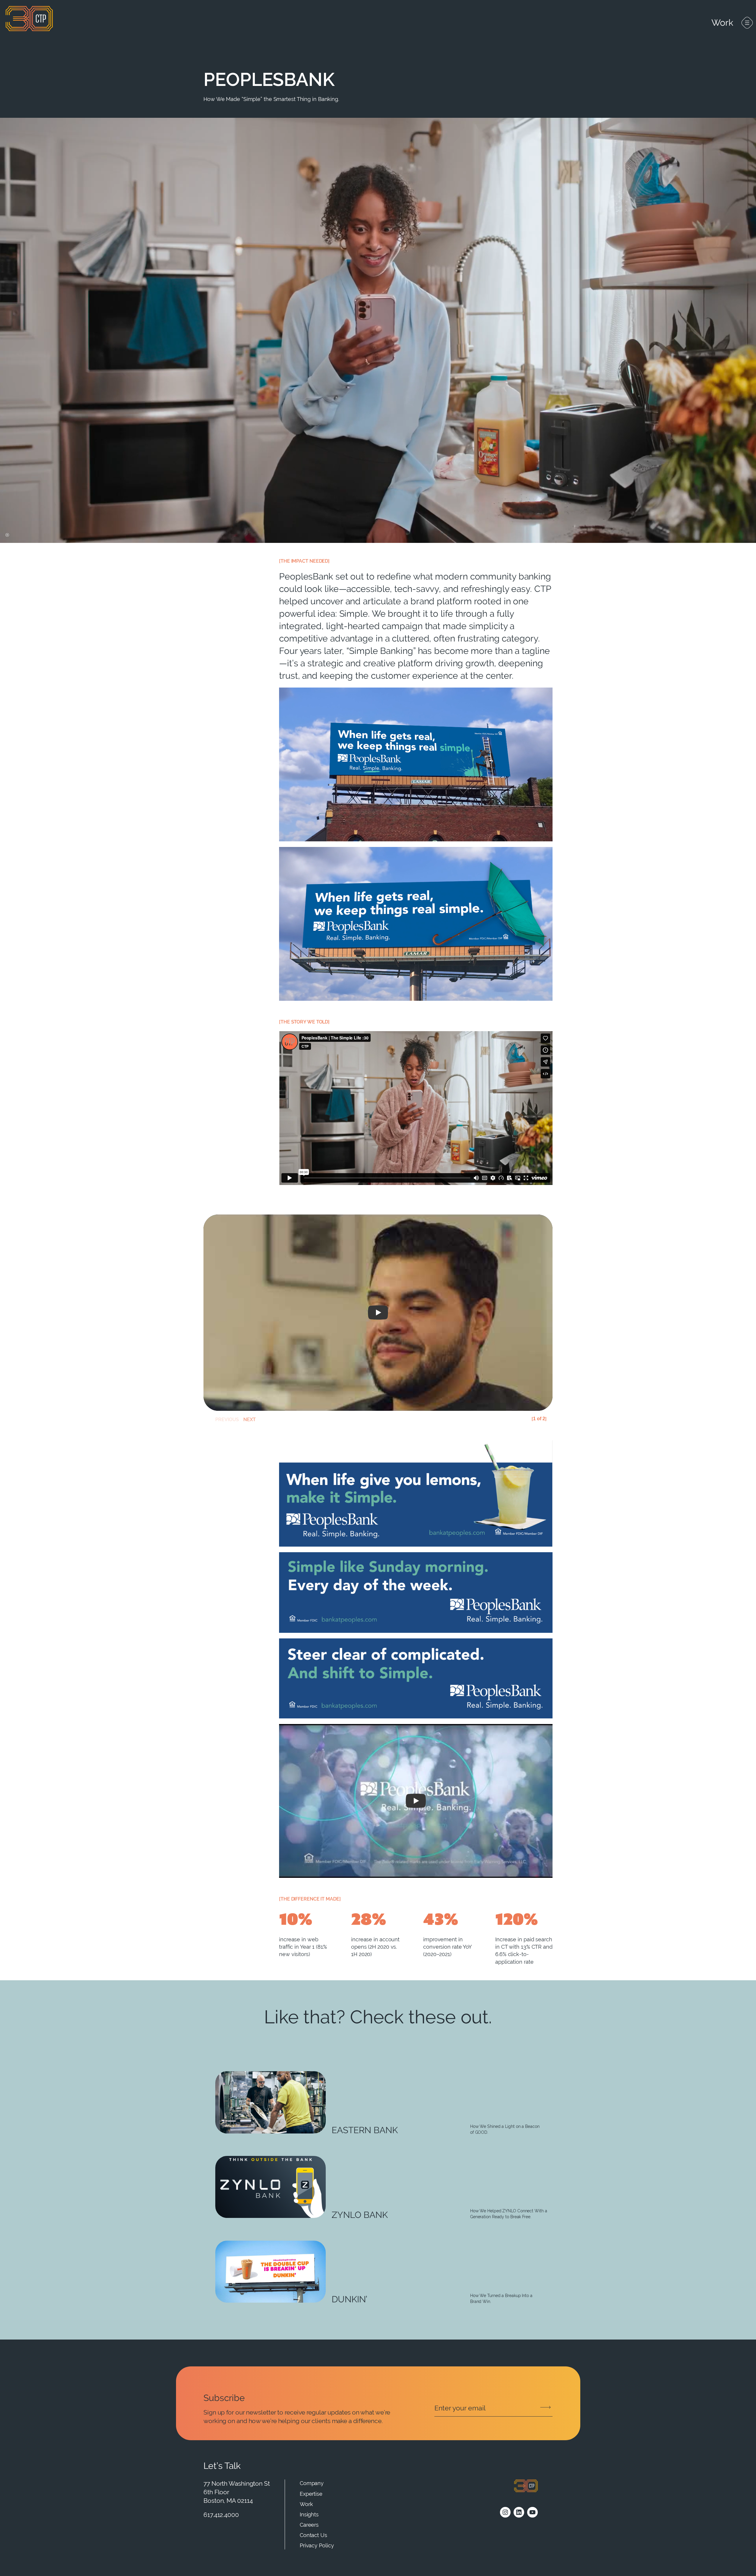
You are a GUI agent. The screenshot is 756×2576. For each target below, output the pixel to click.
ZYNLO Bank (360, 2215)
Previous (218, 1420)
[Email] (493, 2408)
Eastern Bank (365, 2130)
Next (246, 1420)
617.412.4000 (221, 2515)
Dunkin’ (350, 2299)
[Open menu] (747, 23)
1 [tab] (539, 1420)
